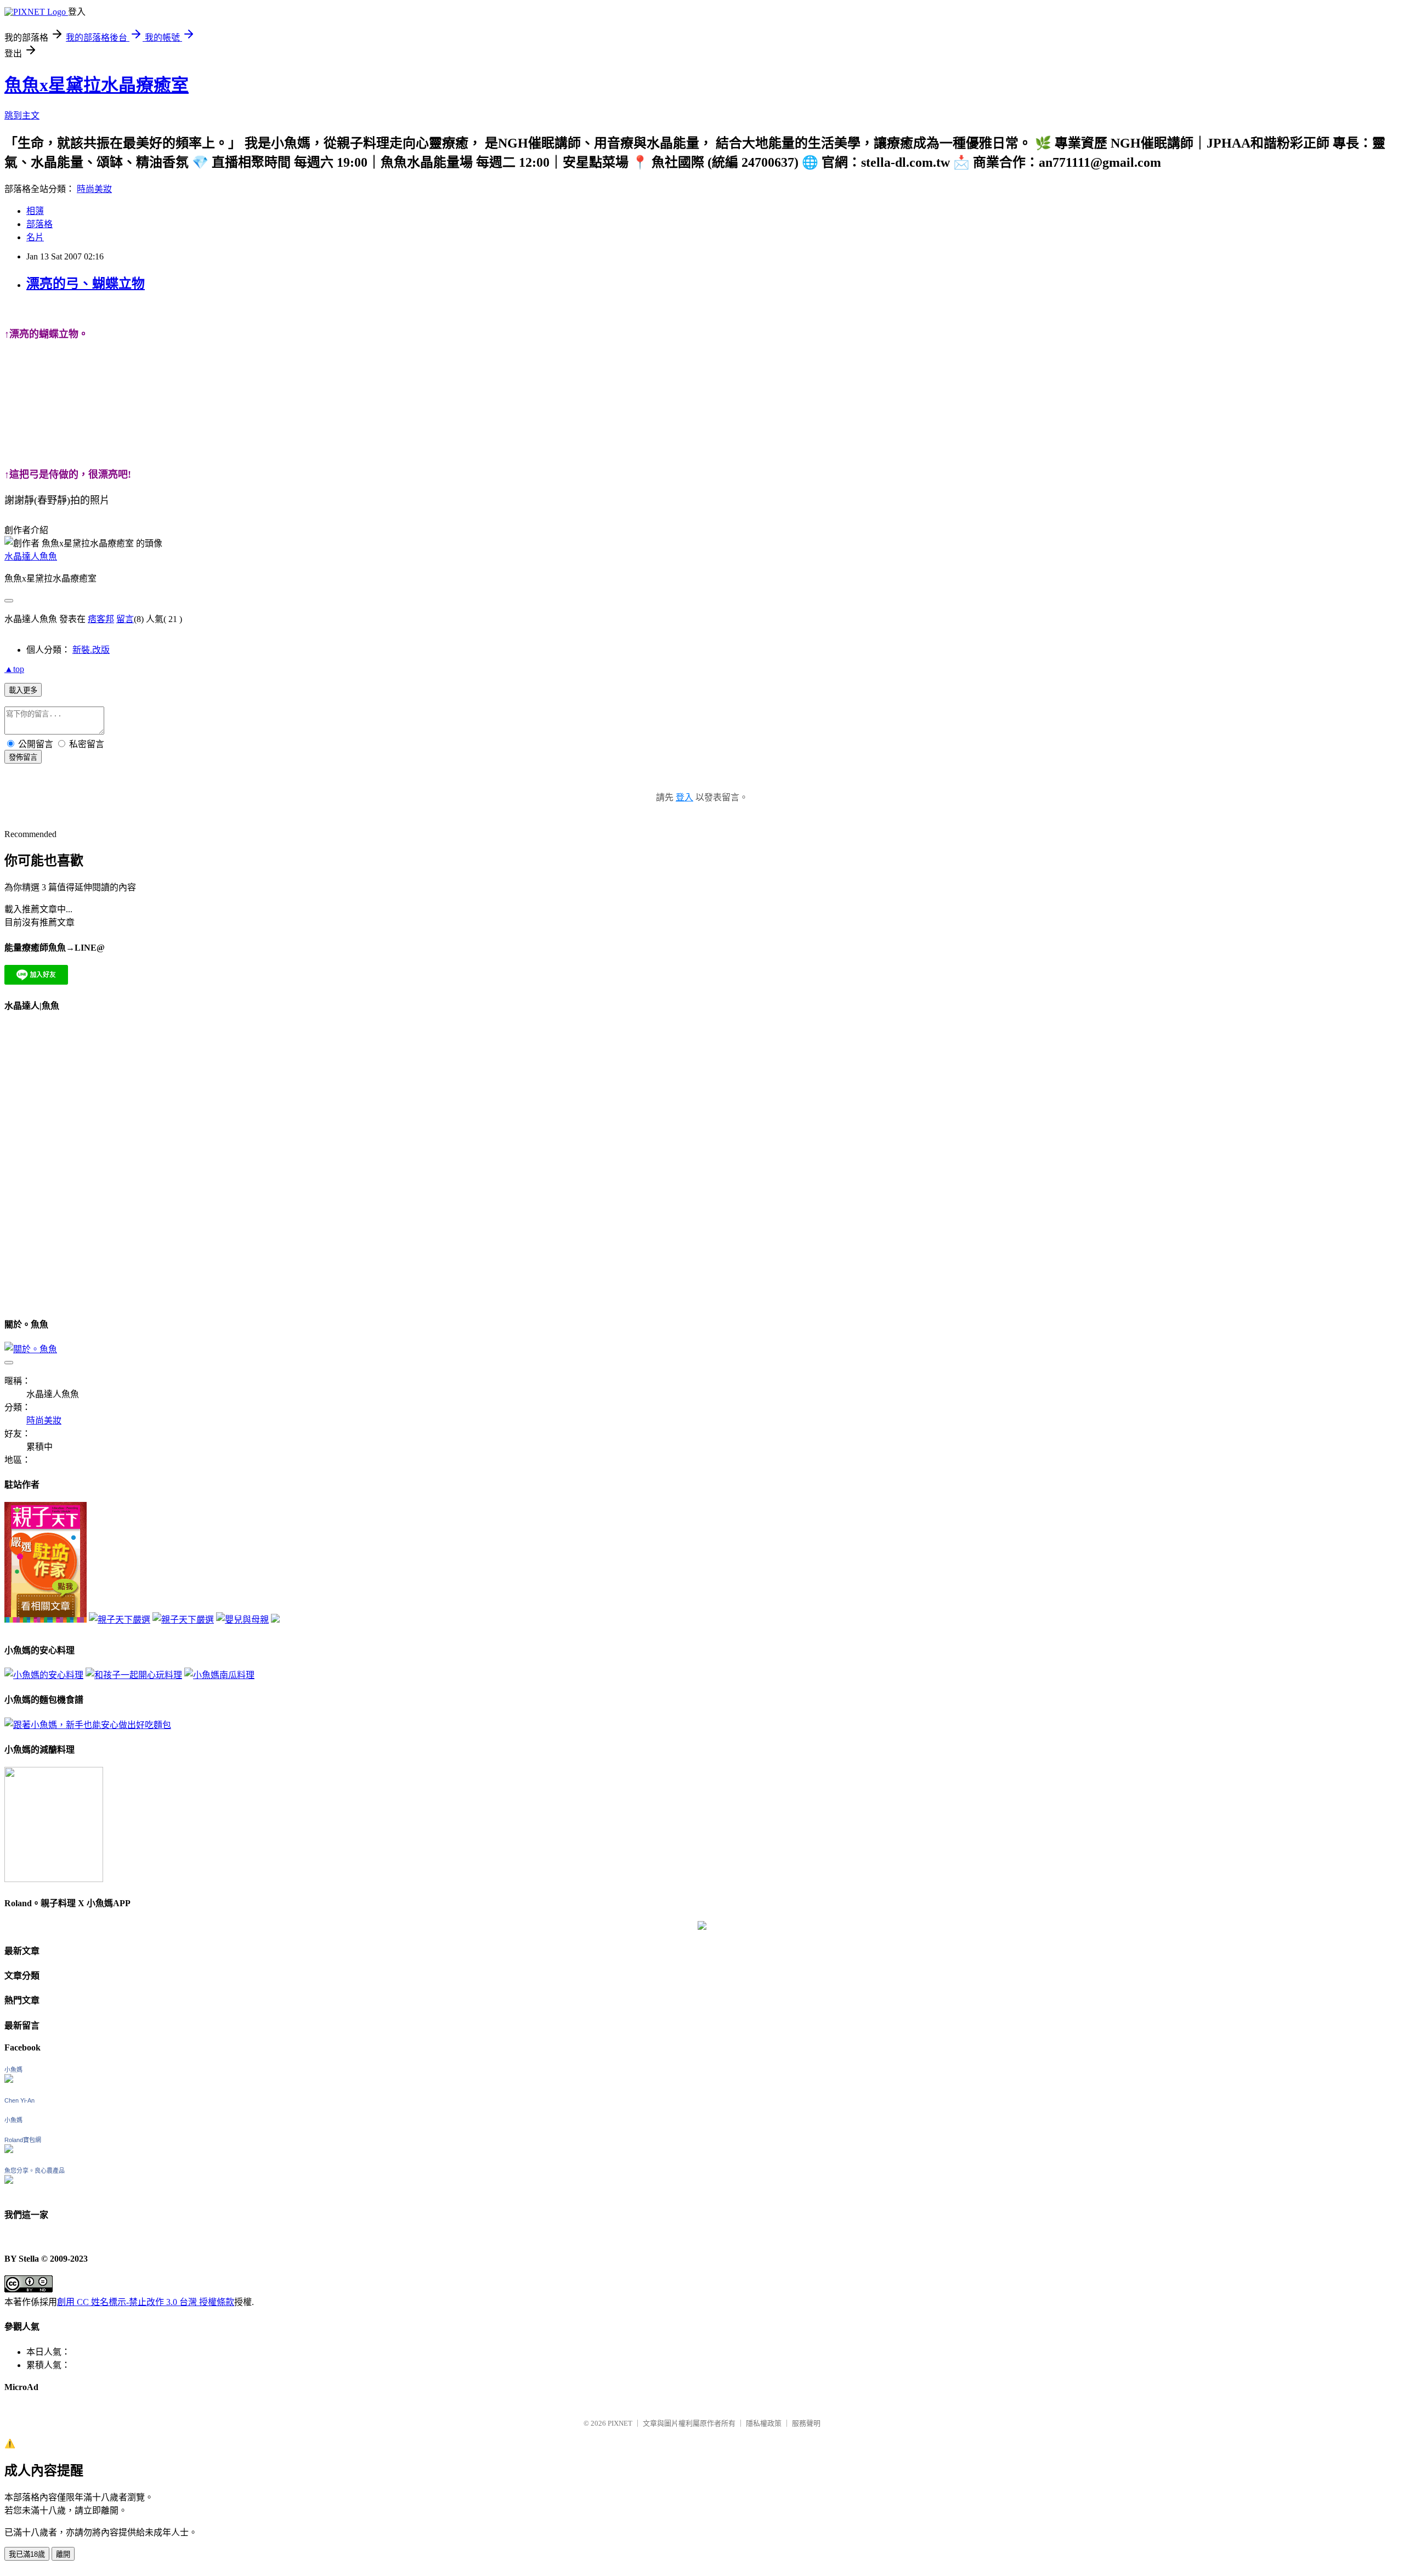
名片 (35, 237)
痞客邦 (101, 619)
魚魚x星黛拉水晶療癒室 (97, 85)
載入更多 (23, 690)
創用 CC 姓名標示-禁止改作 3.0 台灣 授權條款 (146, 2302)
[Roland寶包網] (9, 2150)
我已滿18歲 (27, 2554)
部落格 (39, 224)
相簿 (35, 211)
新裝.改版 (91, 650)
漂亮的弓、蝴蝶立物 (86, 284)
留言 (125, 619)
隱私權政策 (764, 2423)
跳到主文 (22, 115)
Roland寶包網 (23, 2140)
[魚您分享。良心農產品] (9, 2181)
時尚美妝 (94, 189)
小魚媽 (13, 2070)
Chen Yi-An (19, 2100)
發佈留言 (23, 757)
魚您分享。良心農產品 (35, 2171)
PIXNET (620, 2423)
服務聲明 (806, 2423)
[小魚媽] (9, 2080)
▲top (14, 669)
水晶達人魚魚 (31, 557)
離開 (63, 2554)
